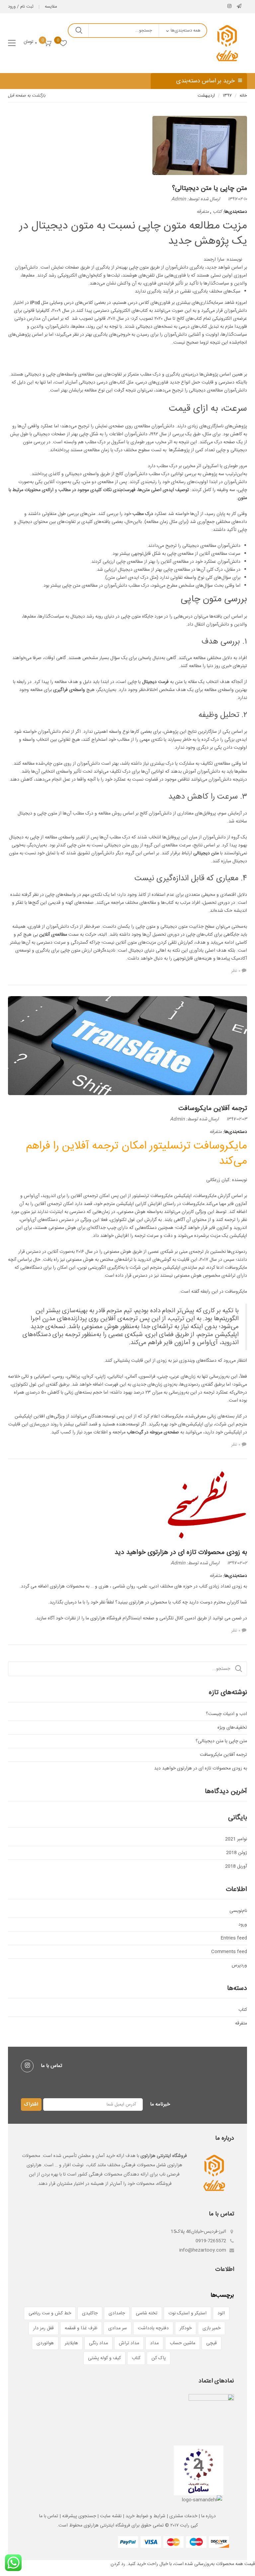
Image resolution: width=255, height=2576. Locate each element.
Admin (179, 199)
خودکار (186, 2328)
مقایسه (51, 7)
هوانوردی (45, 2343)
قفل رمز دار (43, 2328)
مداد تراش (129, 2343)
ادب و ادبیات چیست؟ (226, 1714)
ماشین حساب (182, 2343)
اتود (221, 2313)
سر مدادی (118, 2328)
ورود (243, 1925)
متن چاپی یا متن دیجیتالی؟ (210, 188)
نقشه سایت (111, 2516)
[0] (63, 43)
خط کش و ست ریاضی (50, 2313)
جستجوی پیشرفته (79, 2516)
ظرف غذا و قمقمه (81, 2328)
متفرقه (203, 212)
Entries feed (234, 1938)
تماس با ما (49, 2516)
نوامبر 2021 (236, 1839)
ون (219, 1228)
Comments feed (229, 1952)
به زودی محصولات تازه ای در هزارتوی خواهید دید (181, 1552)
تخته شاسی (147, 2313)
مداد (154, 2343)
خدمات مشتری (183, 2516)
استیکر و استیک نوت (187, 2313)
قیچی (212, 2343)
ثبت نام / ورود (21, 7)
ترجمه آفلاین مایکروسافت (213, 1109)
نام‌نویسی (238, 1911)
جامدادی (117, 2313)
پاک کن (159, 2358)
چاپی (84, 434)
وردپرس (239, 1965)
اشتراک (31, 2104)
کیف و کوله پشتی (104, 2358)
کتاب (217, 212)
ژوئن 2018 (237, 1853)
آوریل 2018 (236, 1866)
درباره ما (209, 2516)
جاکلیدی (90, 2313)
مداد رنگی (98, 2343)
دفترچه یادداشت (153, 2328)
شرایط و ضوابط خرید (145, 2516)
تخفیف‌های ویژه (232, 1728)
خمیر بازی (212, 2328)
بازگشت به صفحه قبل (27, 96)
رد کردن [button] (118, 2564)
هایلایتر (71, 2343)
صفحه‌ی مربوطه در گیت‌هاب (152, 1432)
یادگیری (100, 335)
